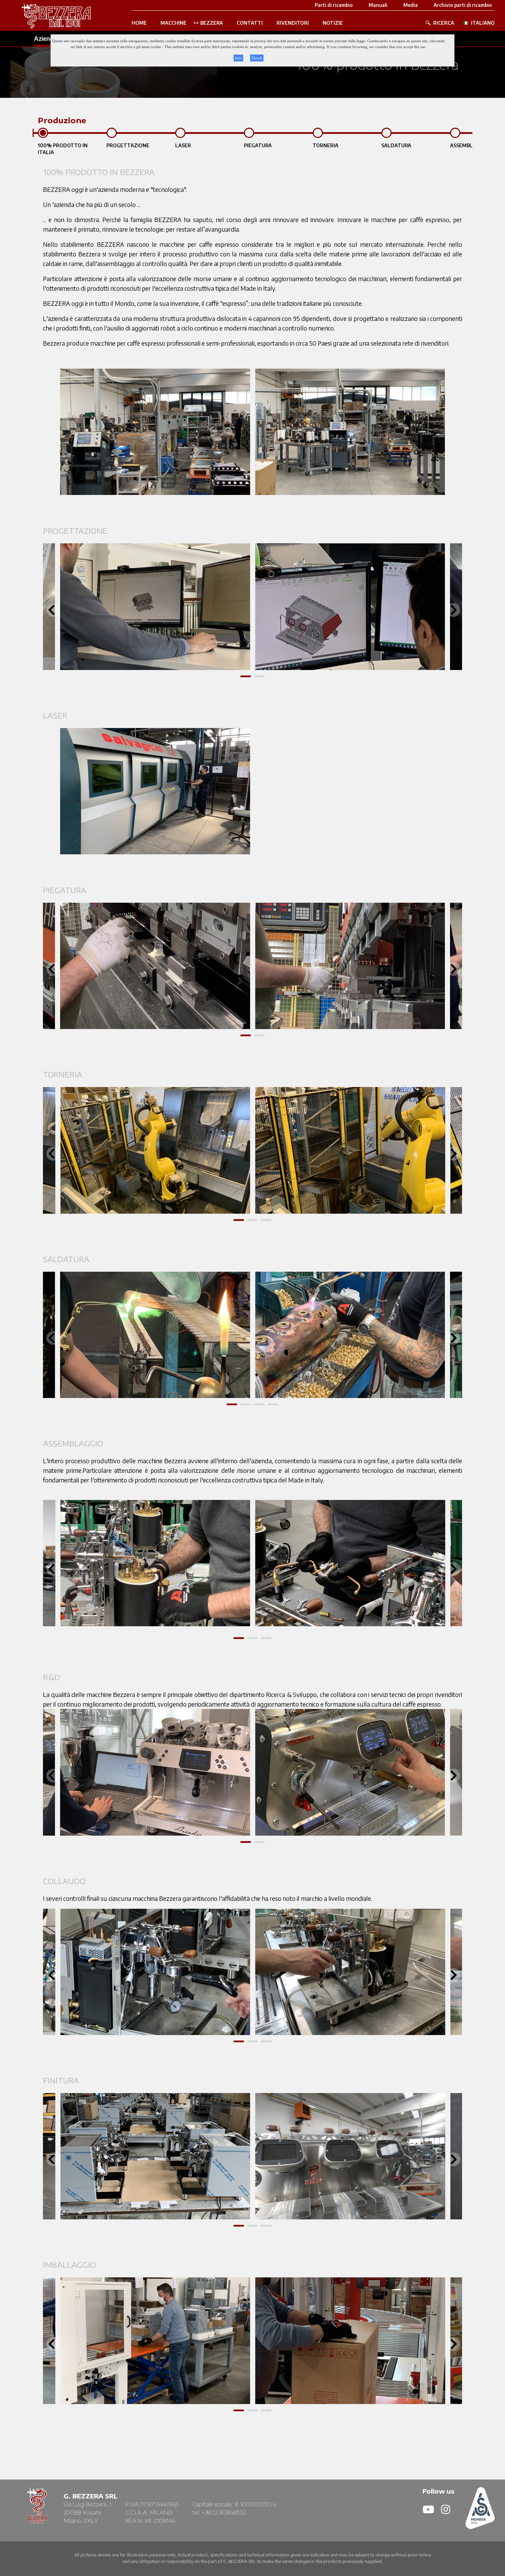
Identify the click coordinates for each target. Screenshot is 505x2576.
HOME (139, 23)
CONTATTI (250, 23)
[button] (246, 676)
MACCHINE (173, 23)
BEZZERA (212, 23)
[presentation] (52, 610)
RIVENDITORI (293, 23)
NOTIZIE (333, 23)
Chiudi (257, 58)
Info (238, 58)
